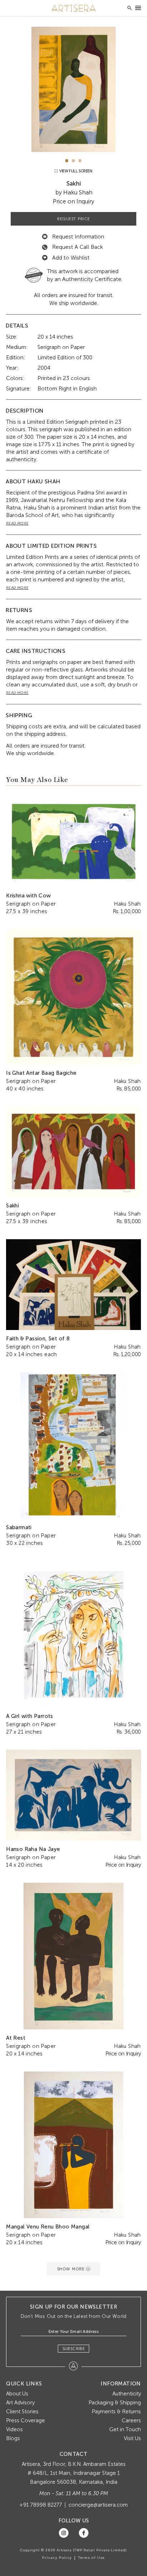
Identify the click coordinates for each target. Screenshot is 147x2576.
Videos (14, 2429)
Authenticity (127, 2394)
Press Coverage (26, 2420)
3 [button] (80, 161)
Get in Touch (125, 2429)
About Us (17, 2394)
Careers (131, 2420)
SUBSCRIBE (74, 2349)
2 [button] (73, 161)
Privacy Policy (57, 2558)
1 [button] (67, 161)
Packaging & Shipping (115, 2403)
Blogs (13, 2438)
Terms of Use (91, 2558)
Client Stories (22, 2412)
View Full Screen (75, 171)
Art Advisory (20, 2403)
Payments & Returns (116, 2412)
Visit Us (132, 2438)
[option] (73, 89)
